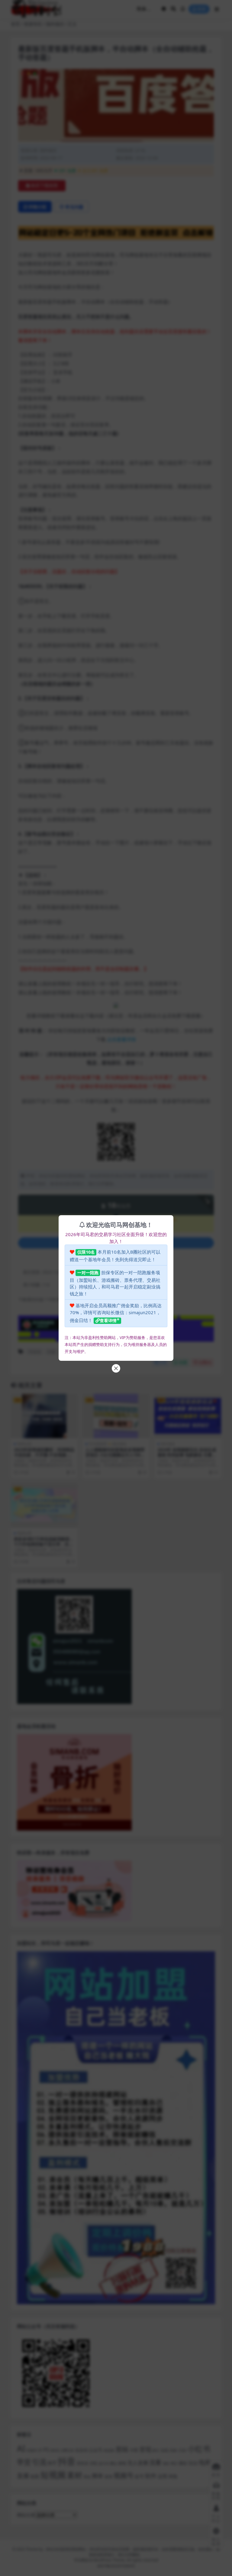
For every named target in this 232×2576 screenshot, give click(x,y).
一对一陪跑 (88, 1273)
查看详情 (108, 1320)
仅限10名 (86, 1252)
